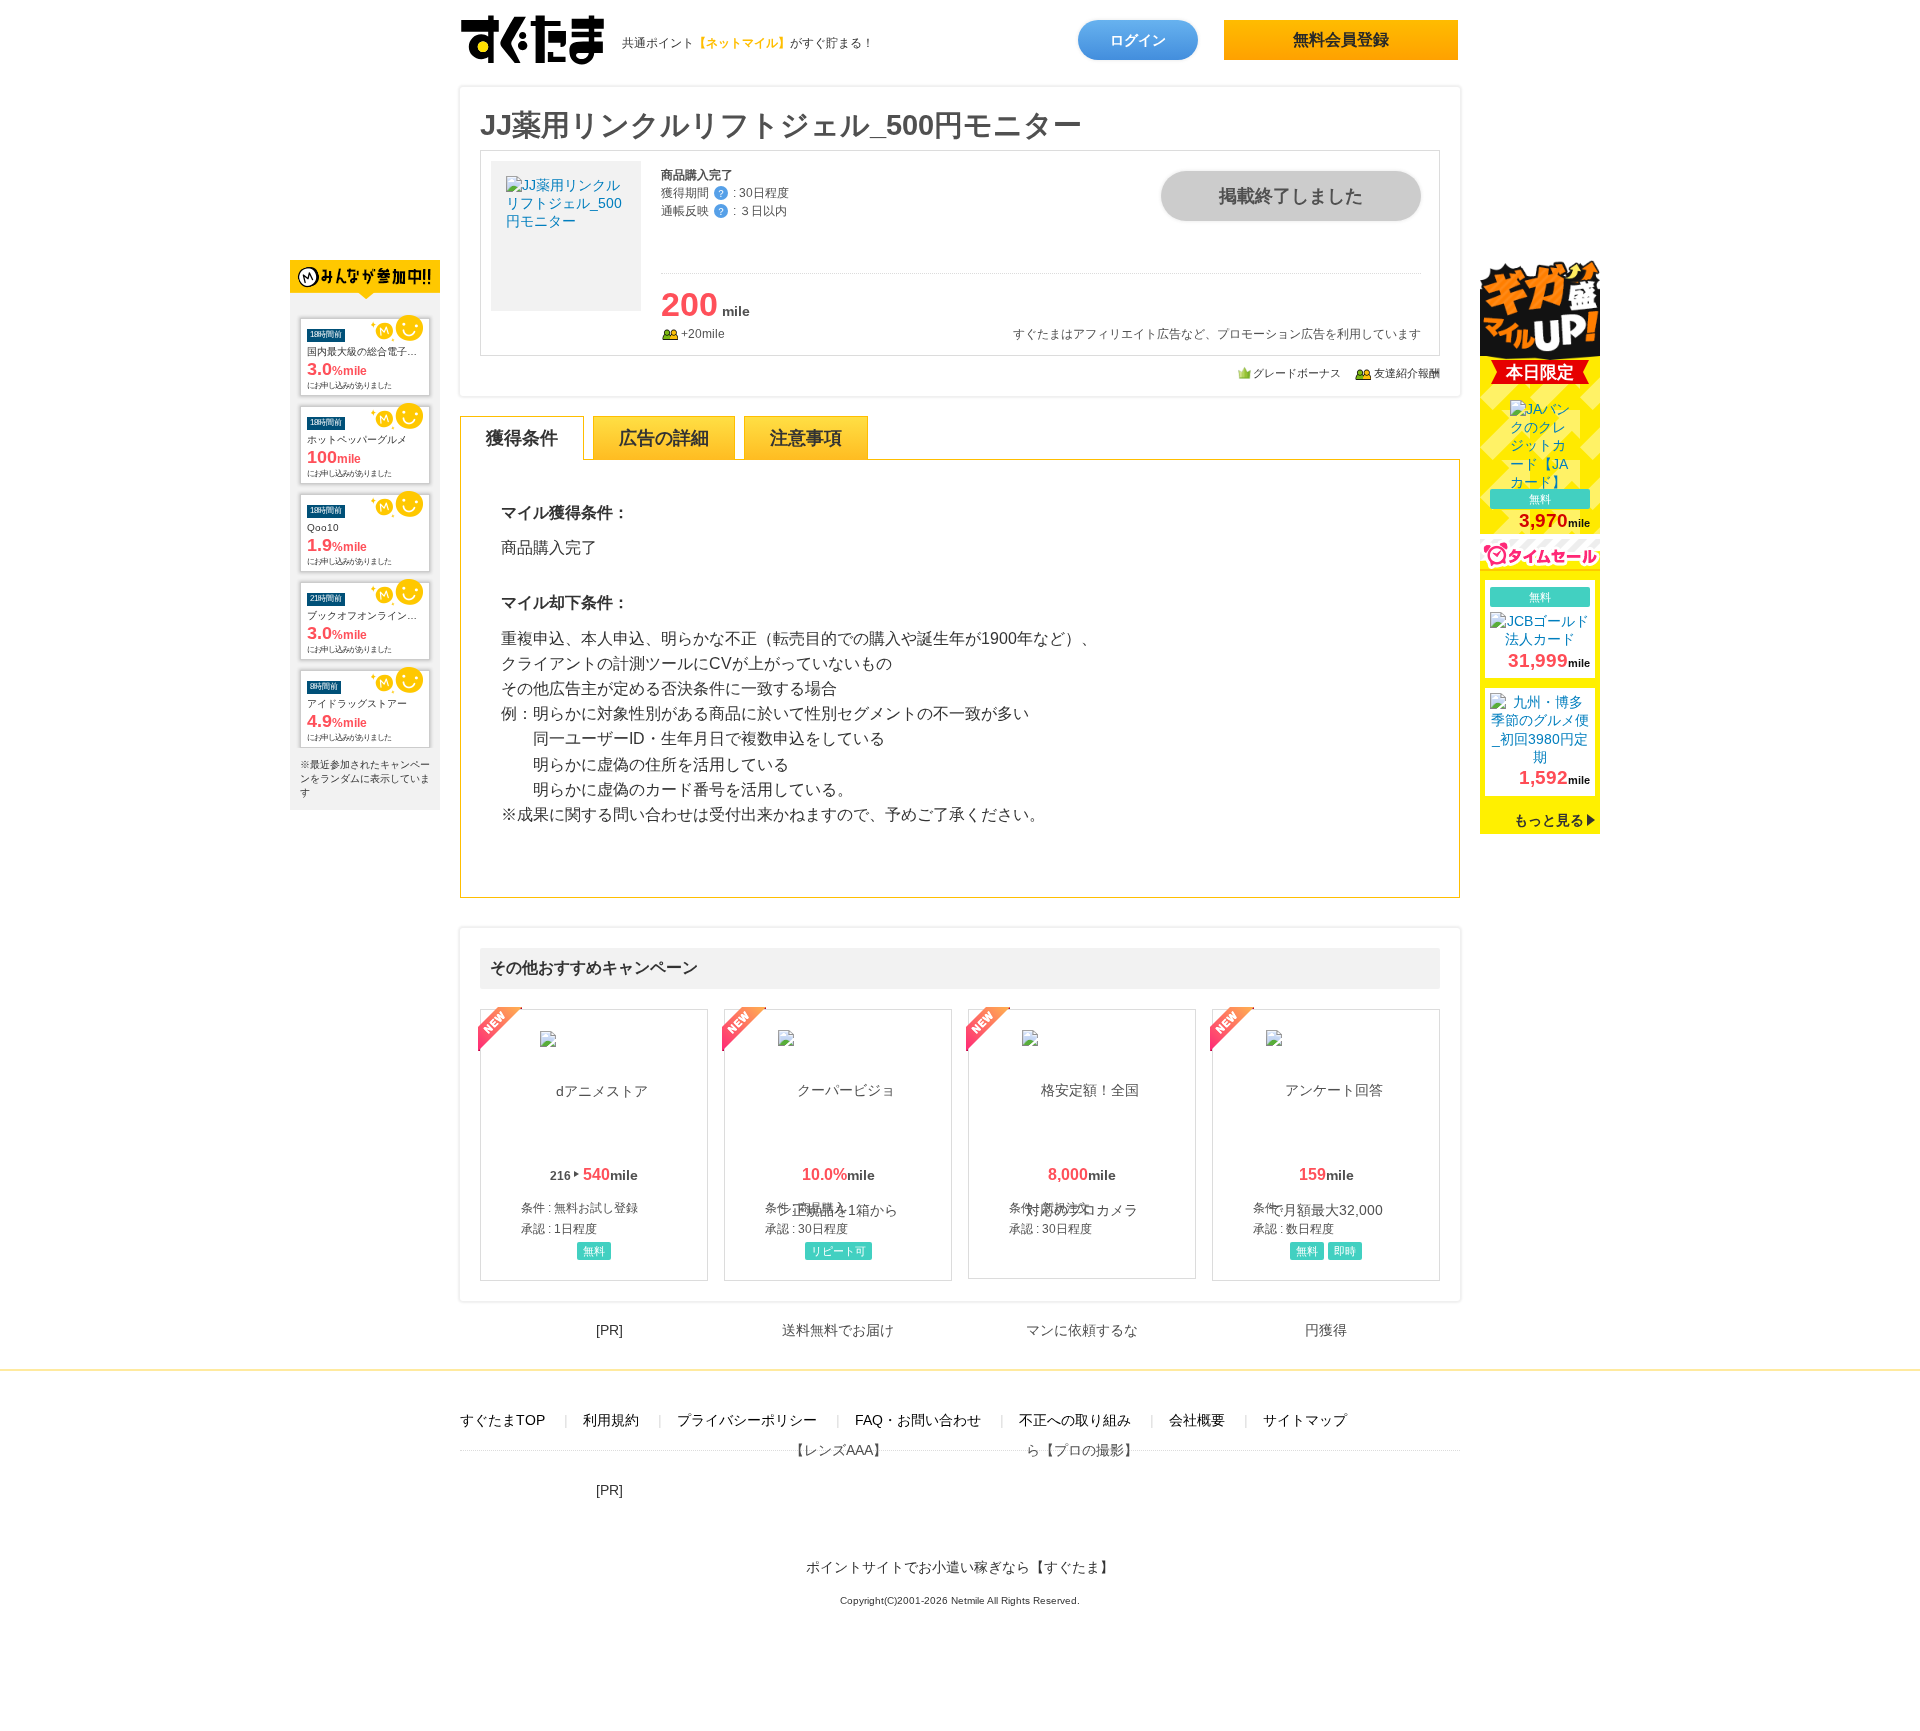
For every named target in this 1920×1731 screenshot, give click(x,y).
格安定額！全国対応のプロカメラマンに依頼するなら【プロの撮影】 (1082, 1144)
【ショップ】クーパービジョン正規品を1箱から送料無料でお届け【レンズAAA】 (838, 1145)
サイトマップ (1305, 1420)
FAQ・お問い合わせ (918, 1420)
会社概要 (1197, 1420)
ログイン (1138, 40)
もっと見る (1549, 820)
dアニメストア (594, 1145)
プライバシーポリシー (747, 1420)
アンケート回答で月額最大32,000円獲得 (1326, 1145)
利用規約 (611, 1420)
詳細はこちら (1540, 629)
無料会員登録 (1341, 39)
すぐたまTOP (502, 1420)
